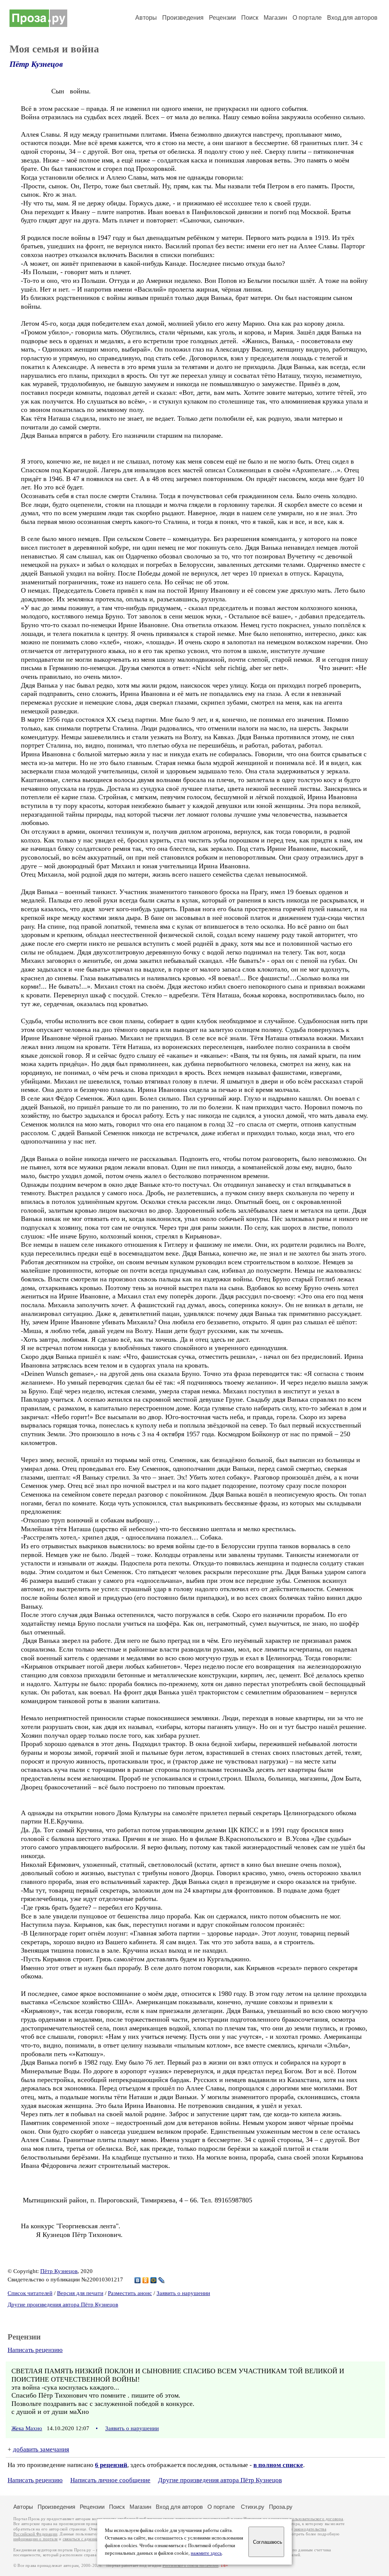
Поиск (250, 18)
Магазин (275, 18)
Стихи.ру (253, 2507)
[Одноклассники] (146, 2280)
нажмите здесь (206, 2553)
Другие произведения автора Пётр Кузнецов (63, 2305)
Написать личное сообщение (110, 2480)
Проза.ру (281, 2507)
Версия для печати (80, 2293)
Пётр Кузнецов (36, 64)
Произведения (183, 18)
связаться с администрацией (89, 2539)
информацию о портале (36, 2539)
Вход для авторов (352, 18)
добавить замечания (41, 2449)
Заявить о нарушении (183, 2293)
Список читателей (30, 2293)
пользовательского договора (316, 2519)
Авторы (146, 18)
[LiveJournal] (162, 2280)
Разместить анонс (130, 2293)
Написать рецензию (35, 2350)
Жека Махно (27, 2428)
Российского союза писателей (191, 2566)
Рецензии (222, 18)
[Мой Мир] (154, 2280)
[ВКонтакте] (138, 2280)
